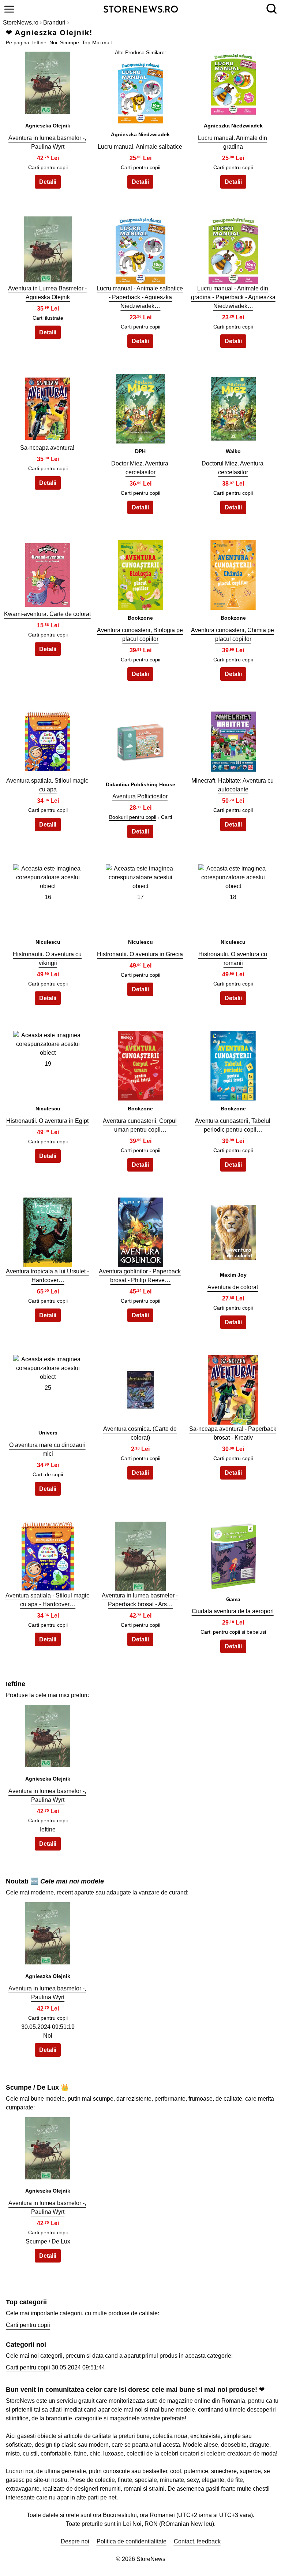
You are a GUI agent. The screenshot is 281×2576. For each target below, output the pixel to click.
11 (140, 573)
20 (140, 1064)
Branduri (54, 23)
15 (233, 740)
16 (48, 897)
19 (48, 1064)
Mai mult (102, 42)
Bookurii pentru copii (133, 817)
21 (233, 1064)
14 (140, 740)
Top (86, 42)
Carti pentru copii (28, 2325)
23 (140, 1230)
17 (140, 897)
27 (233, 1388)
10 (48, 573)
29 (140, 1554)
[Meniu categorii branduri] (9, 9)
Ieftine (39, 42)
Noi (53, 42)
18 (233, 897)
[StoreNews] (141, 9)
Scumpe (70, 42)
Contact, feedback (197, 2541)
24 (233, 1230)
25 (48, 1388)
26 (140, 1388)
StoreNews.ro (21, 23)
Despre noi (75, 2541)
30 (233, 1554)
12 (233, 573)
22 (48, 1230)
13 (48, 740)
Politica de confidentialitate (132, 2541)
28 (48, 1554)
